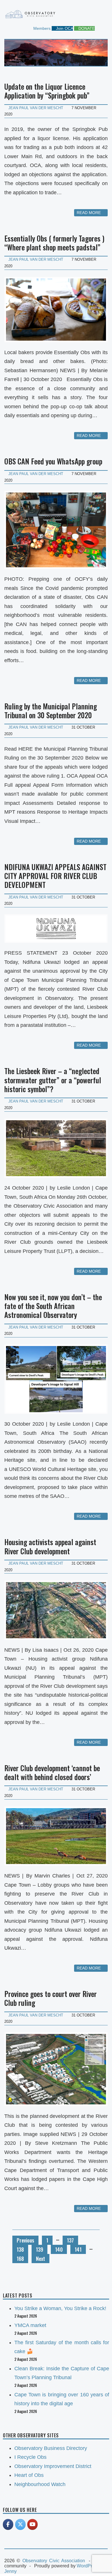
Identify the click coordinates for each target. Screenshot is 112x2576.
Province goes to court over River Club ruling (51, 1998)
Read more (89, 213)
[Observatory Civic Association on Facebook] (8, 2524)
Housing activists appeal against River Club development (50, 1546)
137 (70, 2240)
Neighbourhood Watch (40, 2484)
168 (20, 2259)
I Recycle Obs (30, 2457)
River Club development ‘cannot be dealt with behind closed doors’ (52, 1772)
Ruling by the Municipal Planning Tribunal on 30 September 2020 (51, 711)
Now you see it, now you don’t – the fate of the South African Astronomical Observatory (53, 1306)
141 (78, 2249)
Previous (25, 2240)
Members (41, 28)
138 (20, 2249)
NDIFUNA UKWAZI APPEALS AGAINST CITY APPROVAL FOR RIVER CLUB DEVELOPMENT (55, 876)
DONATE (86, 28)
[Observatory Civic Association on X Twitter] (20, 2524)
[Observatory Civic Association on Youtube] (32, 2524)
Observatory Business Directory (51, 2448)
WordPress (88, 2566)
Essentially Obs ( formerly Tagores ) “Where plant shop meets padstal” (54, 243)
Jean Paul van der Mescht (36, 108)
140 (59, 2249)
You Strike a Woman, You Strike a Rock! (60, 2308)
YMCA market (30, 2325)
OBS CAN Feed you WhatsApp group (53, 461)
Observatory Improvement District (53, 2466)
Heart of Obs (29, 2475)
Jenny (10, 2571)
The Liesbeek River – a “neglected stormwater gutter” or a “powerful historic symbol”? (53, 1080)
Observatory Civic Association (54, 2561)
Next (40, 2259)
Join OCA (64, 28)
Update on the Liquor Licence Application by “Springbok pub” (47, 91)
